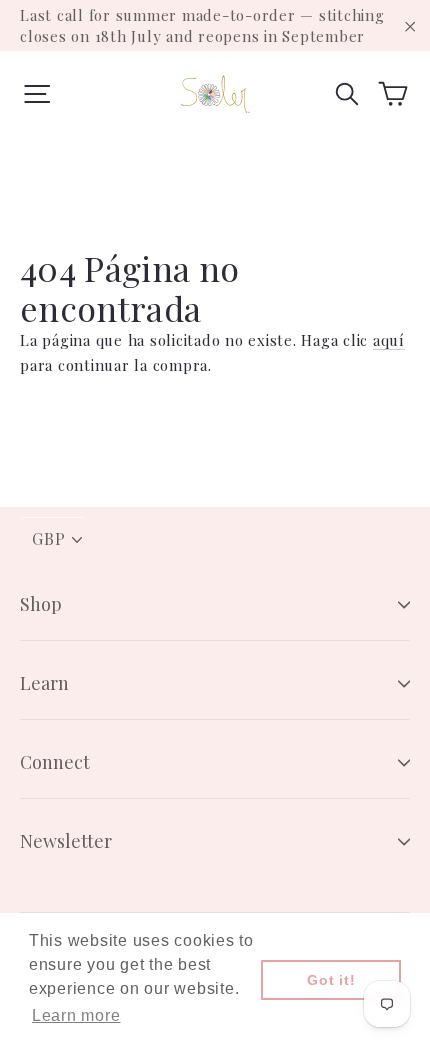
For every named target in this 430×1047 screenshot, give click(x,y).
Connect (55, 762)
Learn (44, 683)
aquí (389, 340)
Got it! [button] (331, 980)
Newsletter (66, 841)
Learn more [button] (76, 1015)
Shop (41, 604)
